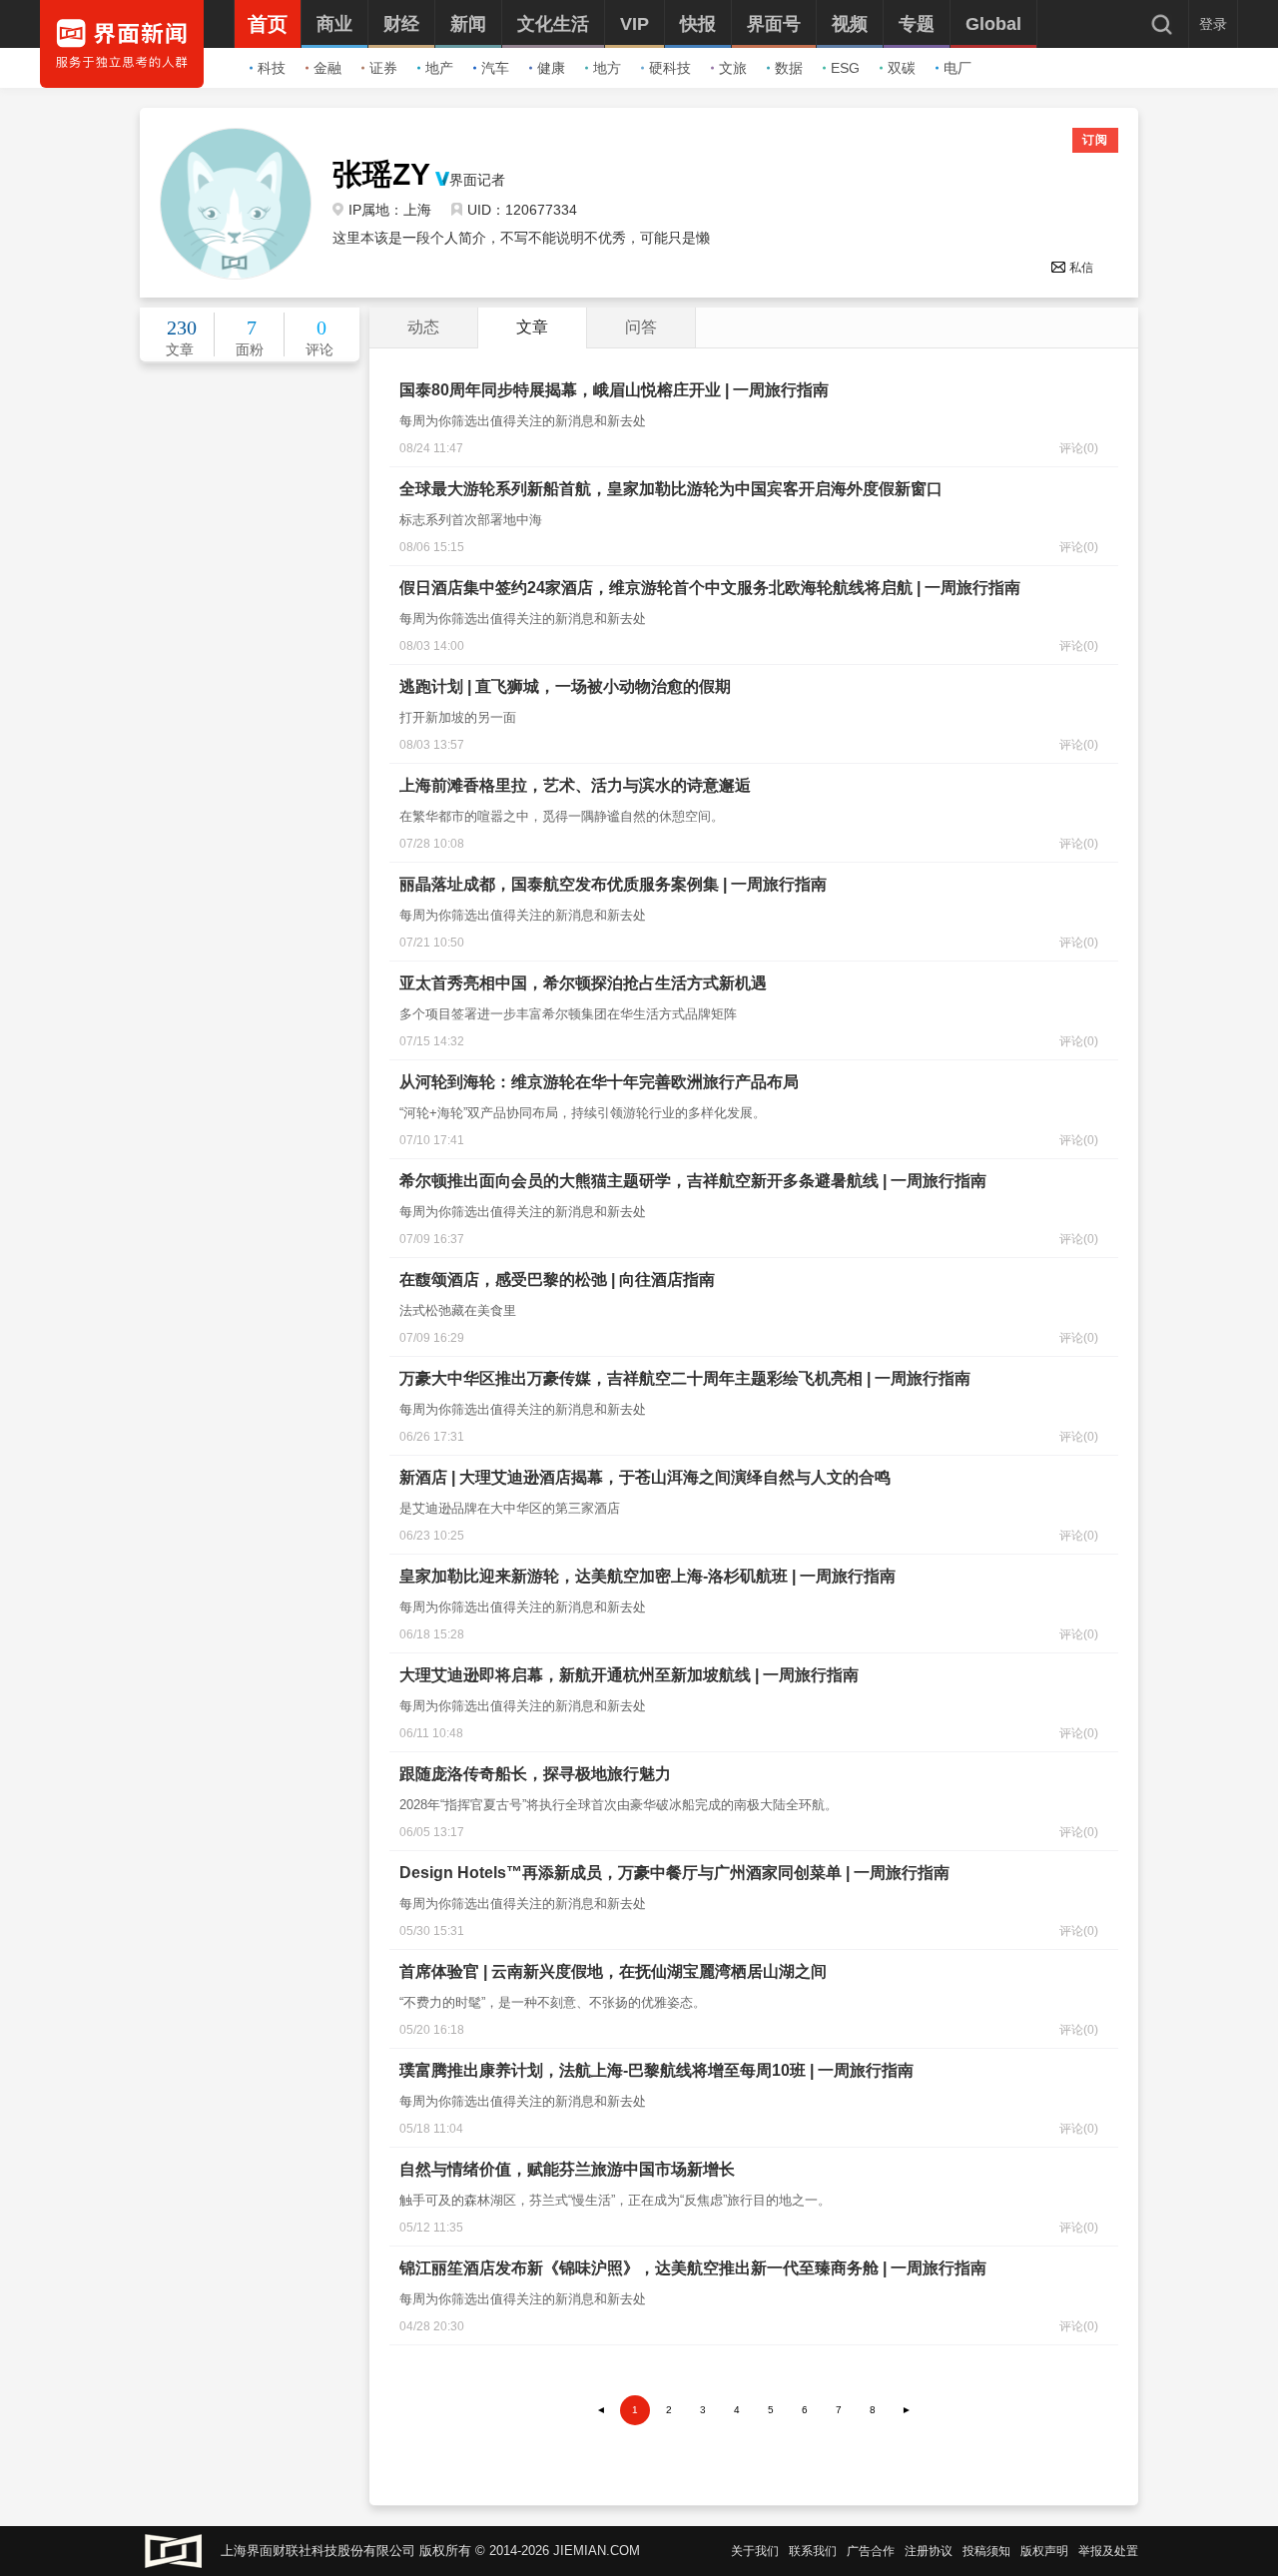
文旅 (733, 68)
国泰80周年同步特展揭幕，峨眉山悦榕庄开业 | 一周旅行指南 (614, 390)
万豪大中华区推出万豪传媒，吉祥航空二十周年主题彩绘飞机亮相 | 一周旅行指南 (685, 1378)
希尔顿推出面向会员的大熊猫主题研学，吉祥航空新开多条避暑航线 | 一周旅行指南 (693, 1181)
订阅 (1095, 140)
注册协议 (929, 2551)
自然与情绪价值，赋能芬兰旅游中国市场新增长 (567, 2169)
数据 (789, 68)
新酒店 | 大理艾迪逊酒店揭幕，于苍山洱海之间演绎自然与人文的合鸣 (645, 1477)
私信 (1081, 268)
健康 (551, 68)
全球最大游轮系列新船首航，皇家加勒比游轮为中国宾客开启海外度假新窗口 (671, 489)
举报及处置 (1108, 2551)
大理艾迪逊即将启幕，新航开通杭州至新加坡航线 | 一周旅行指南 (629, 1675)
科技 (272, 68)
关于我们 (755, 2551)
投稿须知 (986, 2551)
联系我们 (813, 2551)
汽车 (495, 68)
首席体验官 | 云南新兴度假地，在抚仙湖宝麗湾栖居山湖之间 (613, 1971)
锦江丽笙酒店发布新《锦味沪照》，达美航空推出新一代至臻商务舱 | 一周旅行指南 (693, 2268)
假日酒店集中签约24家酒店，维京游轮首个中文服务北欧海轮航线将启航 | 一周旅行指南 (710, 588)
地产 (439, 68)
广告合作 (871, 2551)
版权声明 (1044, 2551)
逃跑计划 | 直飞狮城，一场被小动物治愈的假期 (565, 686)
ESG (845, 68)
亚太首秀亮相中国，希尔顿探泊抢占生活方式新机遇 (583, 983)
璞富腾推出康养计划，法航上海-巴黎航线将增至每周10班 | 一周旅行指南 (656, 2070)
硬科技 (670, 68)
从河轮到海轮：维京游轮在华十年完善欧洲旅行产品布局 (599, 1082)
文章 (532, 327)
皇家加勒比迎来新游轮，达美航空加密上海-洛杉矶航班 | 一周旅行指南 (647, 1576)
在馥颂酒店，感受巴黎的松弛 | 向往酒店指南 (557, 1280)
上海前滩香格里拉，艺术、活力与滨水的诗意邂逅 (575, 785)
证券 (383, 68)
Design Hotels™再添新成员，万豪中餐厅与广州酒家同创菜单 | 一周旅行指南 (674, 1873)
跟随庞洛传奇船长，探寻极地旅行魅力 (535, 1774)
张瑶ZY (381, 175)
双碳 (902, 68)
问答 (641, 327)
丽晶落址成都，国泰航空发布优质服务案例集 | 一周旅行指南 (613, 884)
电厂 (958, 68)
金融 (327, 68)
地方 (607, 68)
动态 (423, 327)
